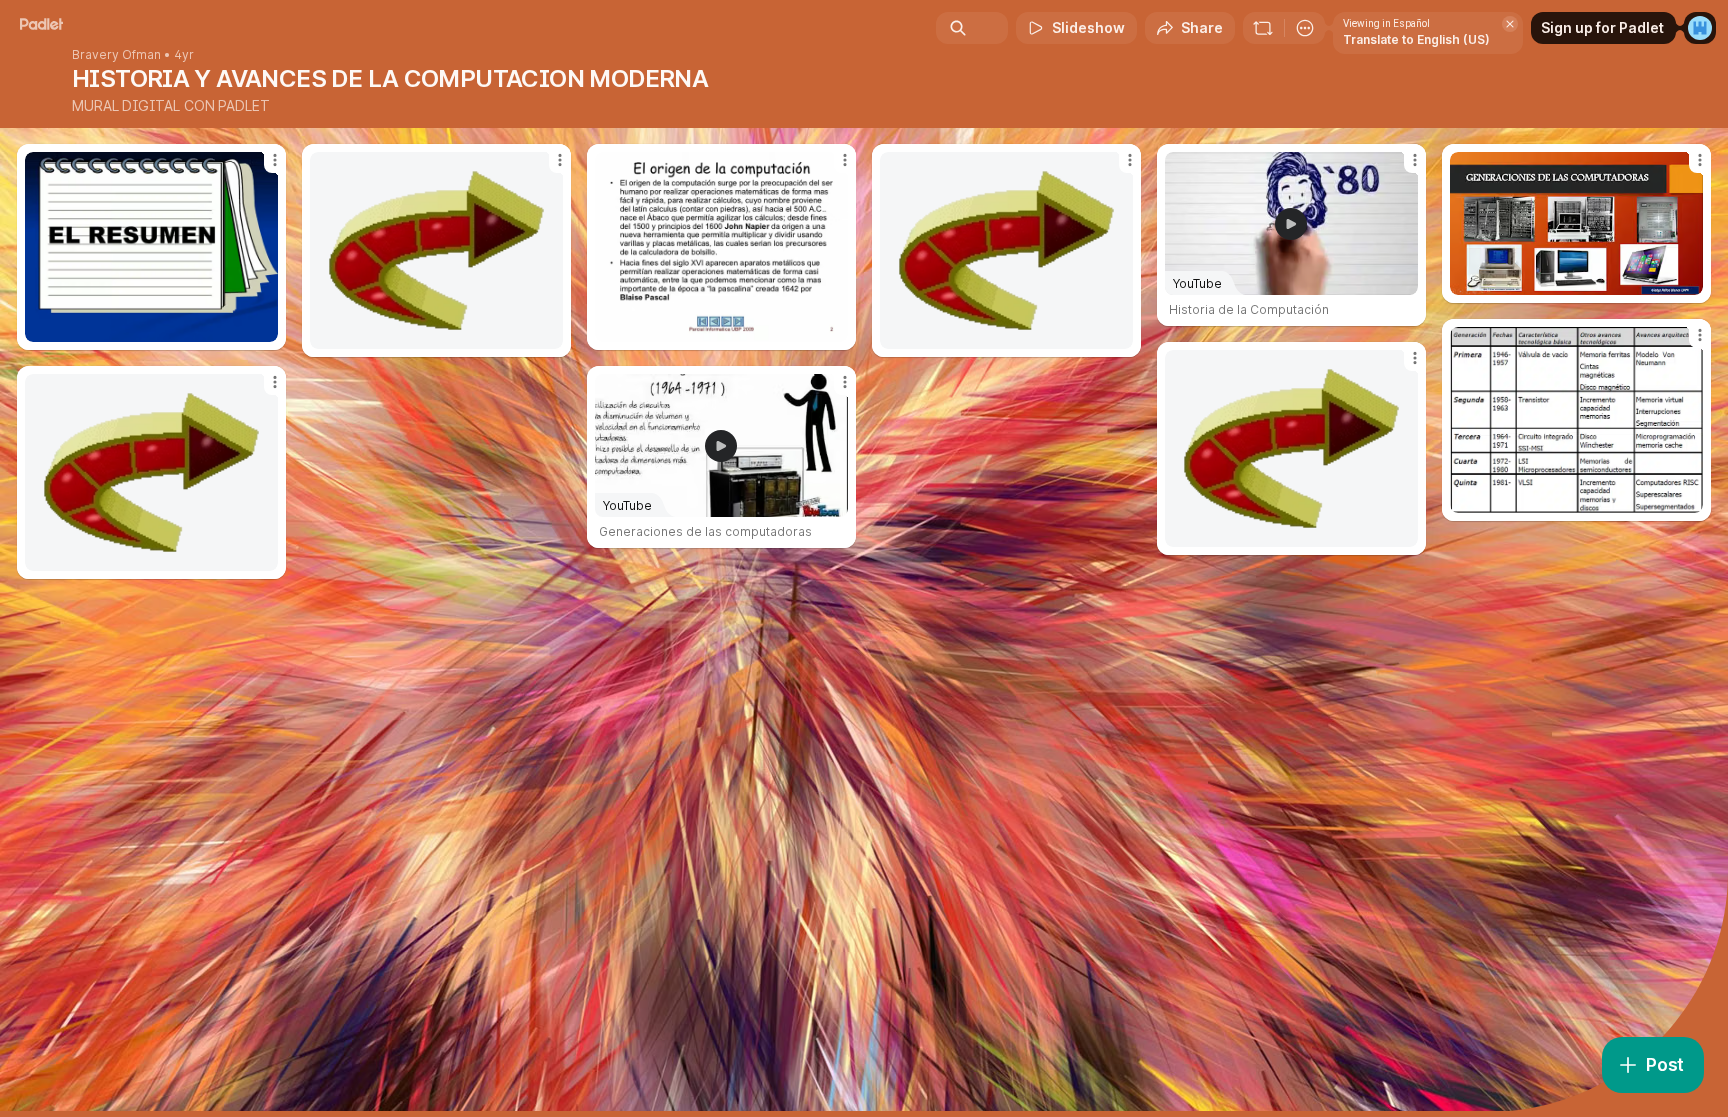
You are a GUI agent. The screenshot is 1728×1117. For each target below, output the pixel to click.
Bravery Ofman (116, 55)
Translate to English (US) (1416, 39)
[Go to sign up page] (1700, 28)
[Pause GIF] (547, 333)
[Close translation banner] (1510, 24)
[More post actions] (275, 160)
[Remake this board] (1263, 28)
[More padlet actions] (1305, 28)
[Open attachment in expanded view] (151, 247)
